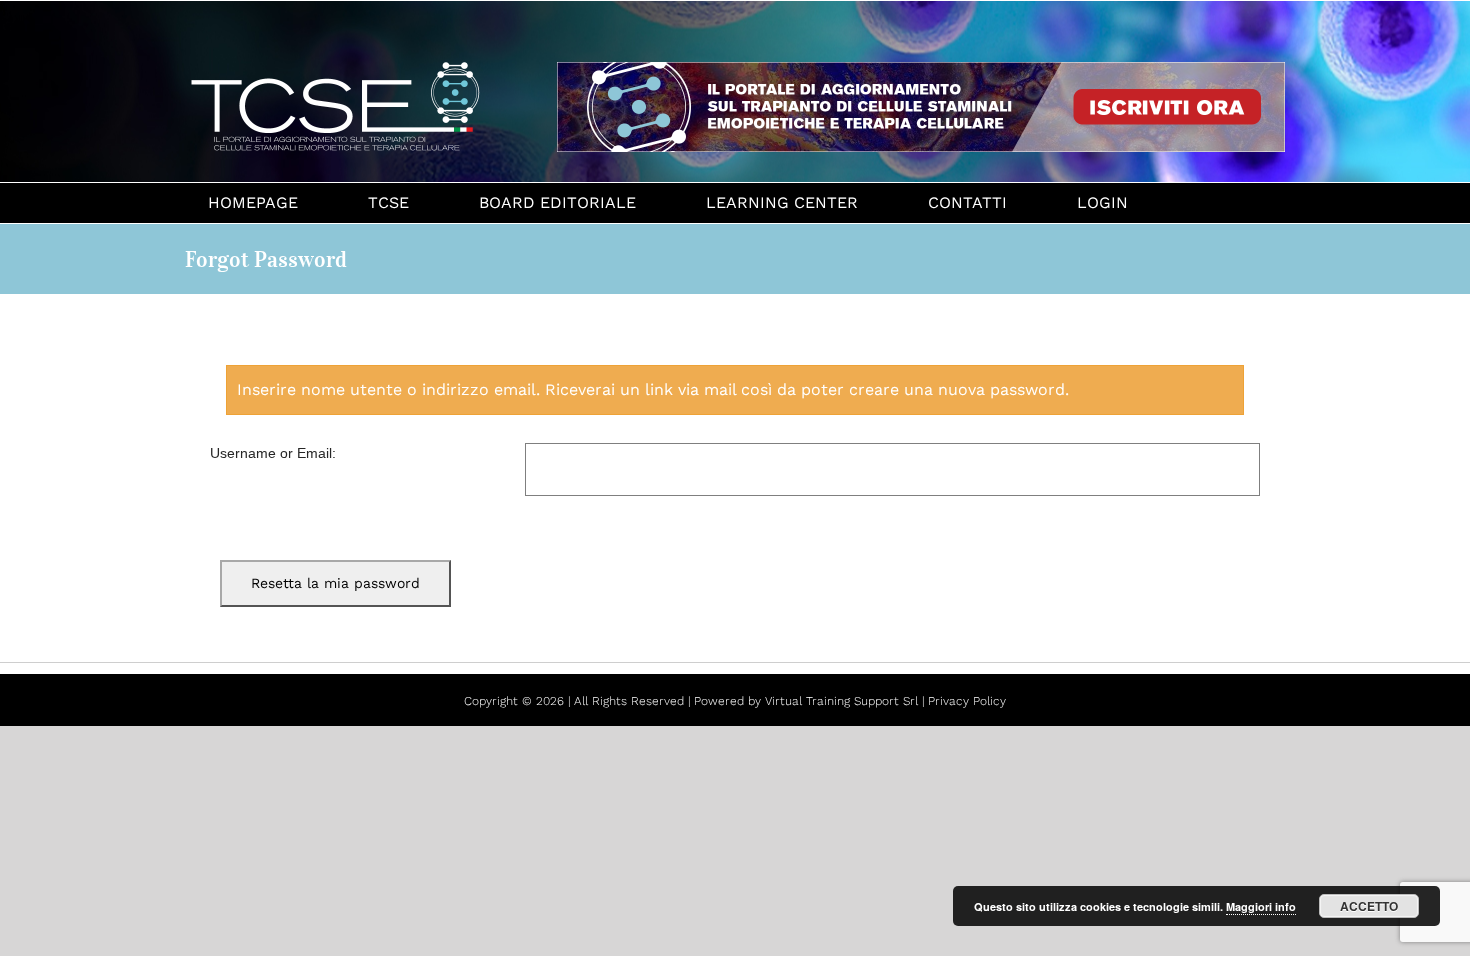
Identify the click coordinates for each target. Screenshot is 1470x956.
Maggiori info (1261, 906)
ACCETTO (1369, 906)
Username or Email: (273, 453)
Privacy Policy (967, 701)
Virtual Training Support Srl (841, 701)
